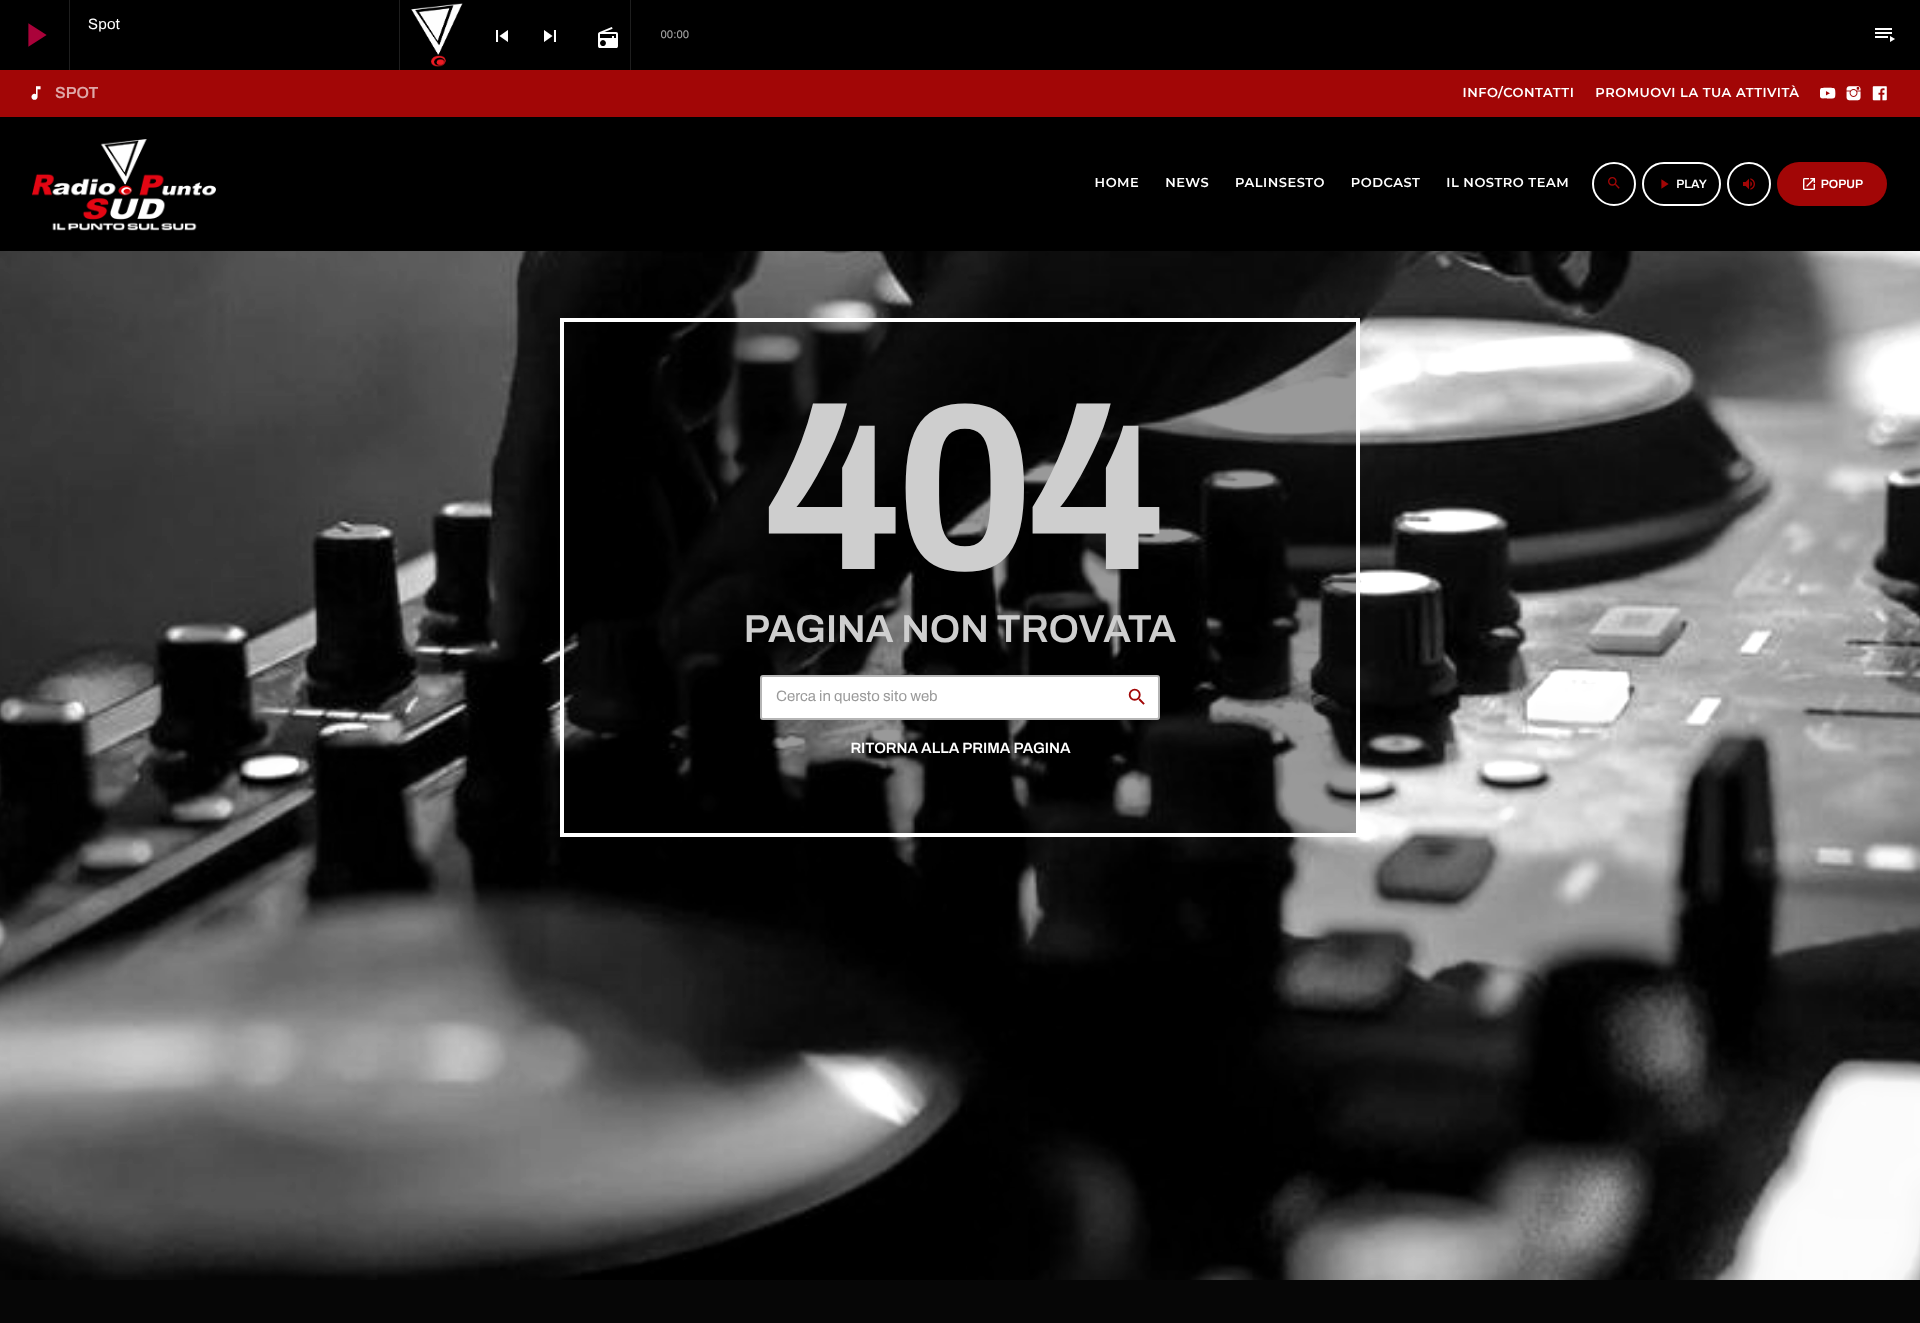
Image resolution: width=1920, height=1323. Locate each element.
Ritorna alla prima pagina (960, 749)
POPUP (1832, 184)
